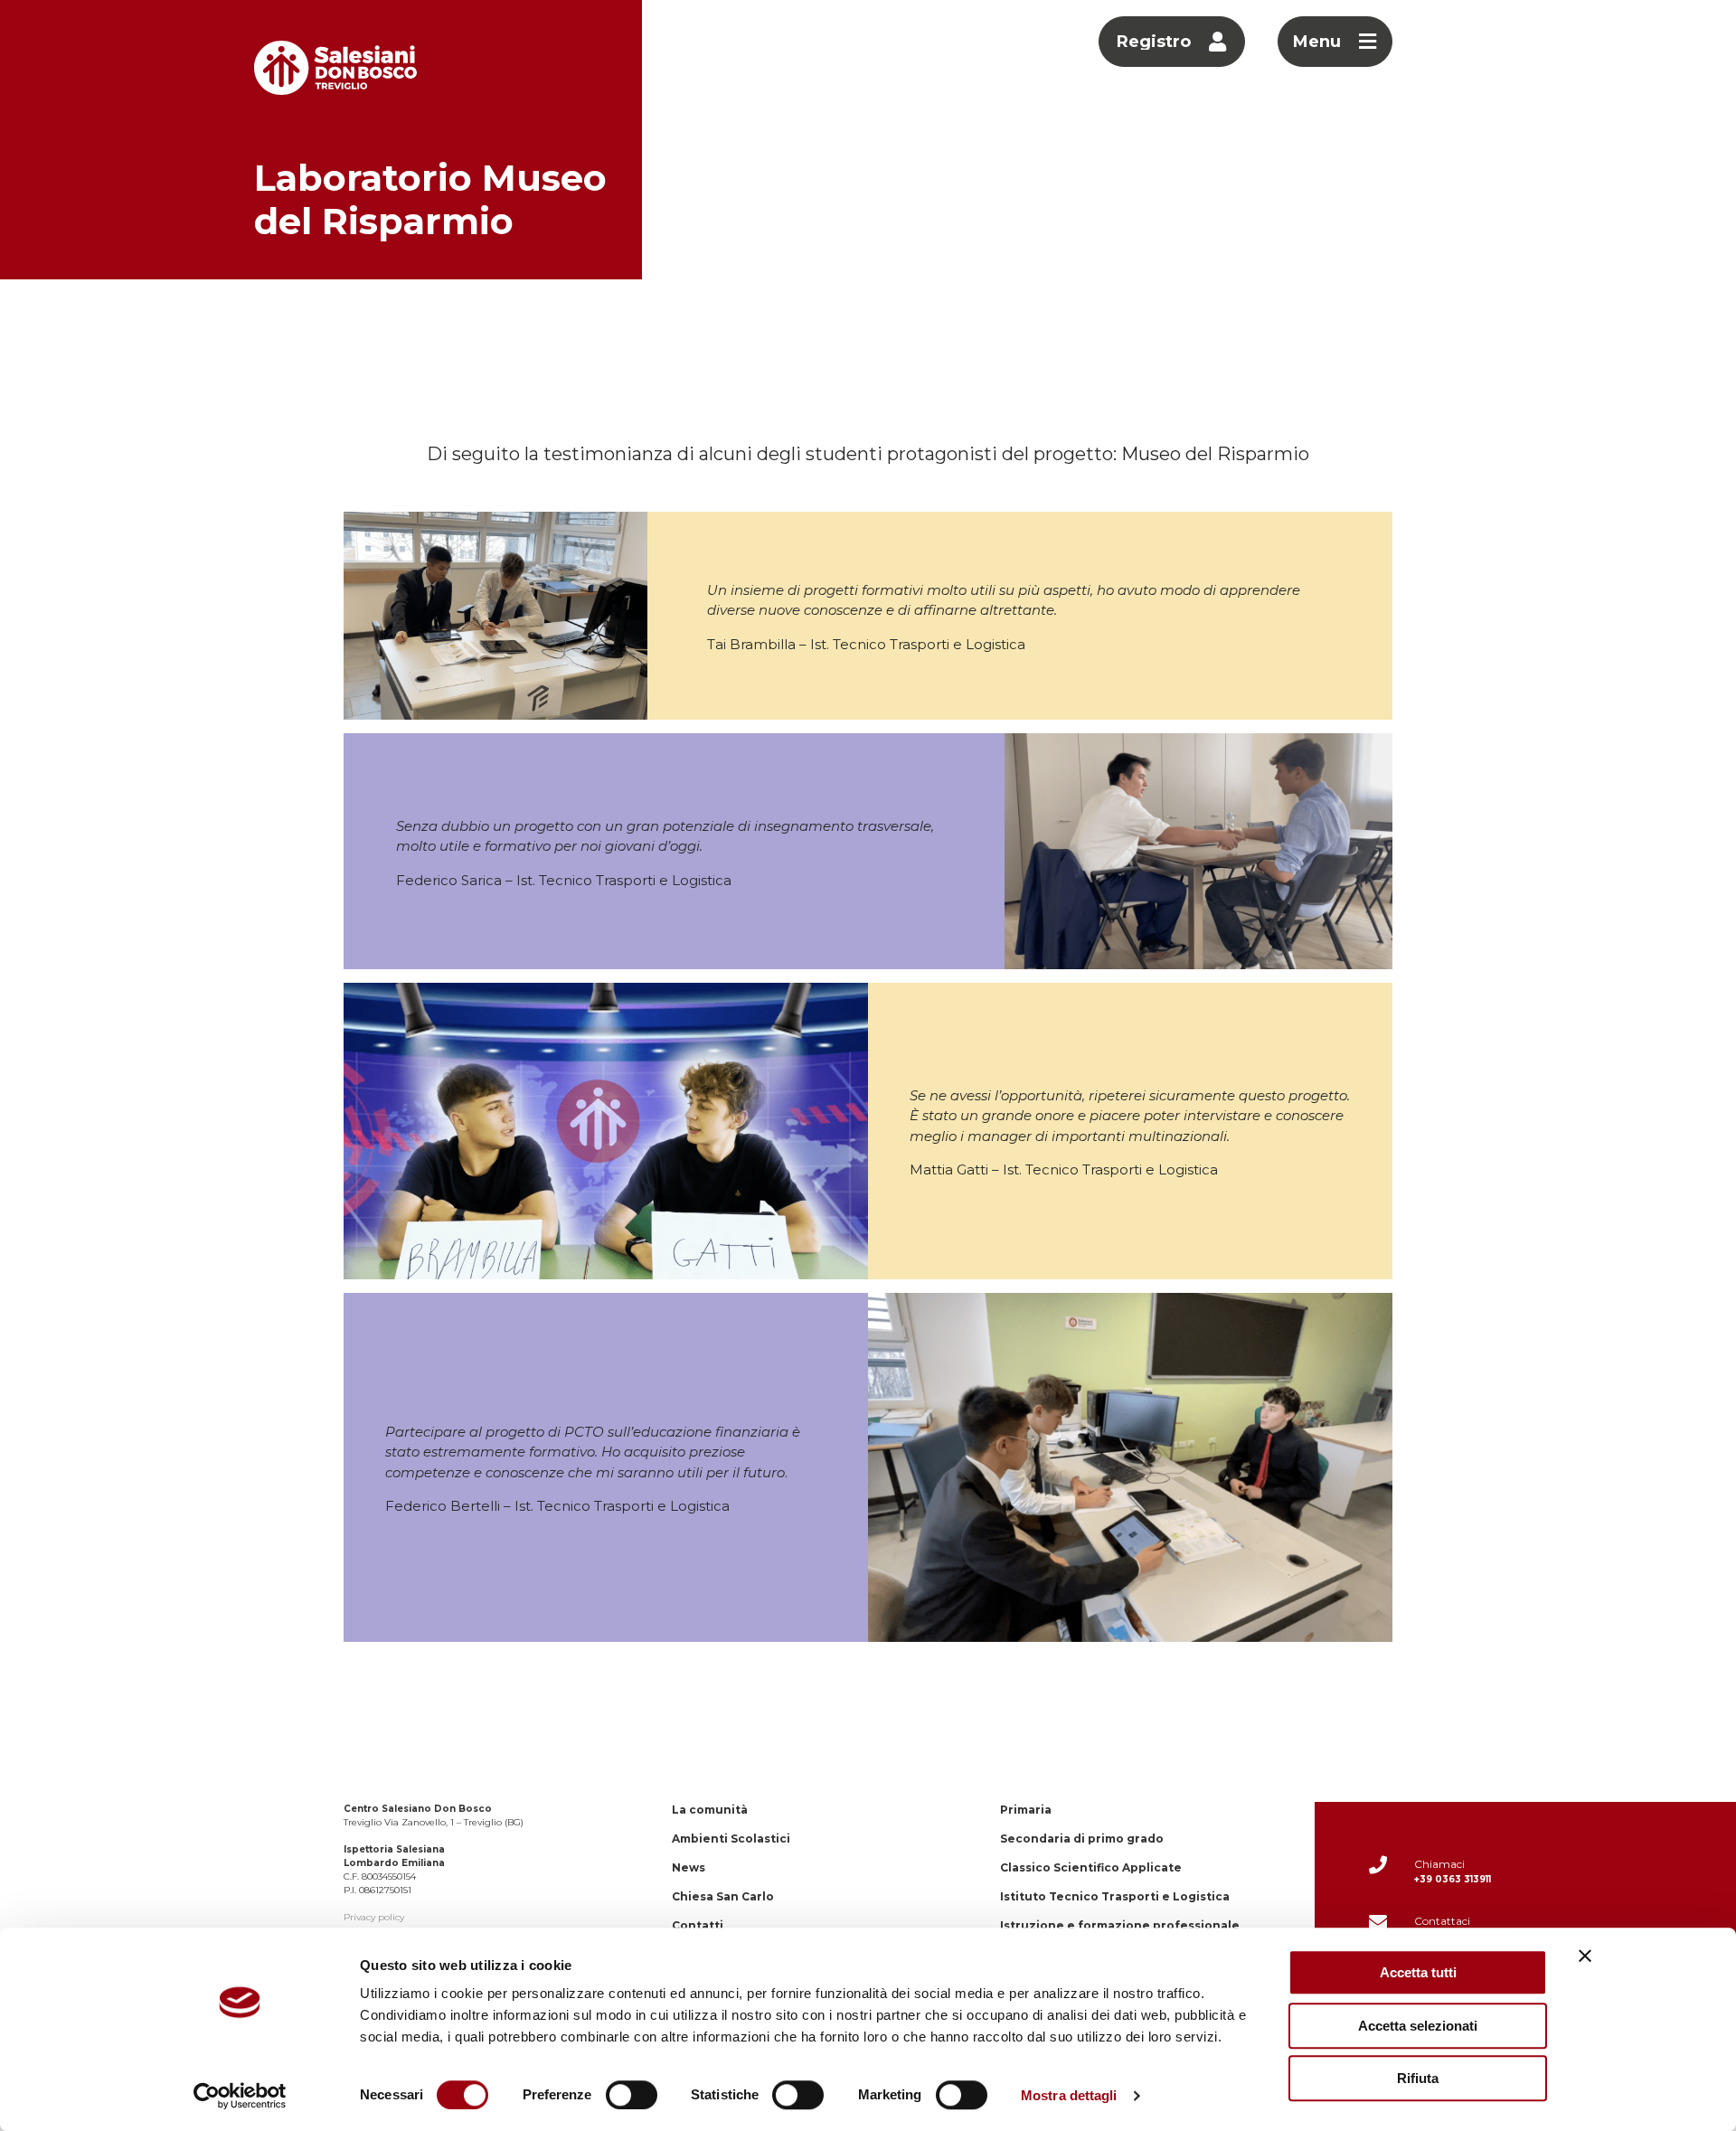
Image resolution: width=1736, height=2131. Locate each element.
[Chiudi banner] (1585, 1956)
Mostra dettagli (1069, 2095)
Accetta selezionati (1418, 2026)
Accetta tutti (1418, 1972)
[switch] (632, 2095)
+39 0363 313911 (1453, 1879)
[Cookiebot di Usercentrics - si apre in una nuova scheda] (240, 2096)
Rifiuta (1418, 2078)
